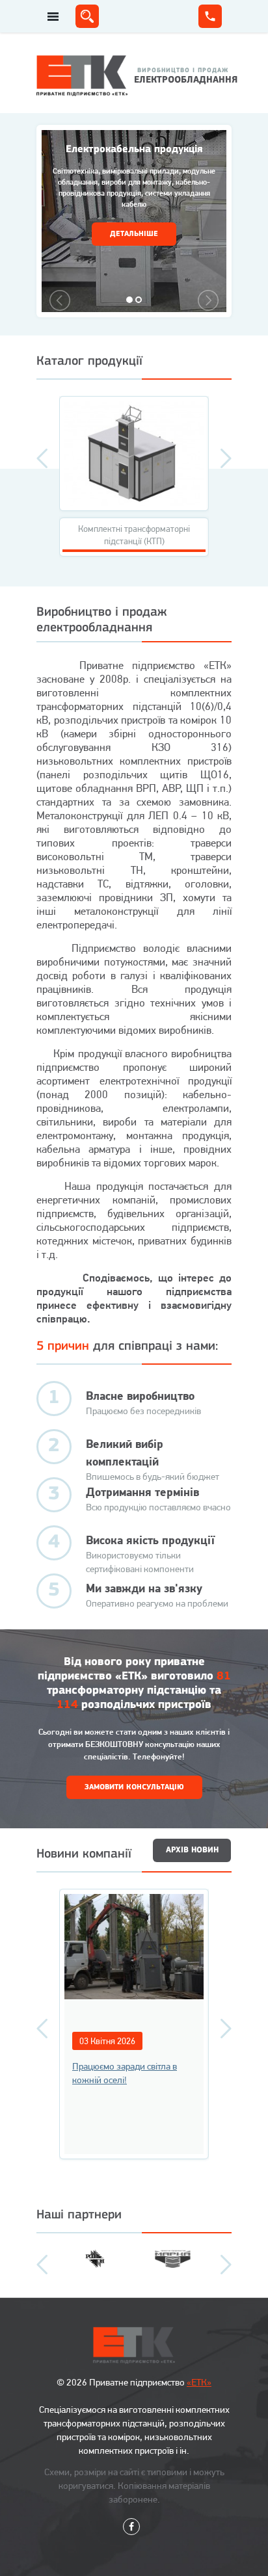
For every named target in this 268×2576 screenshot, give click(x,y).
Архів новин (192, 1850)
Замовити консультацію (134, 1787)
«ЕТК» (199, 2382)
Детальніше (134, 234)
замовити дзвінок (210, 16)
